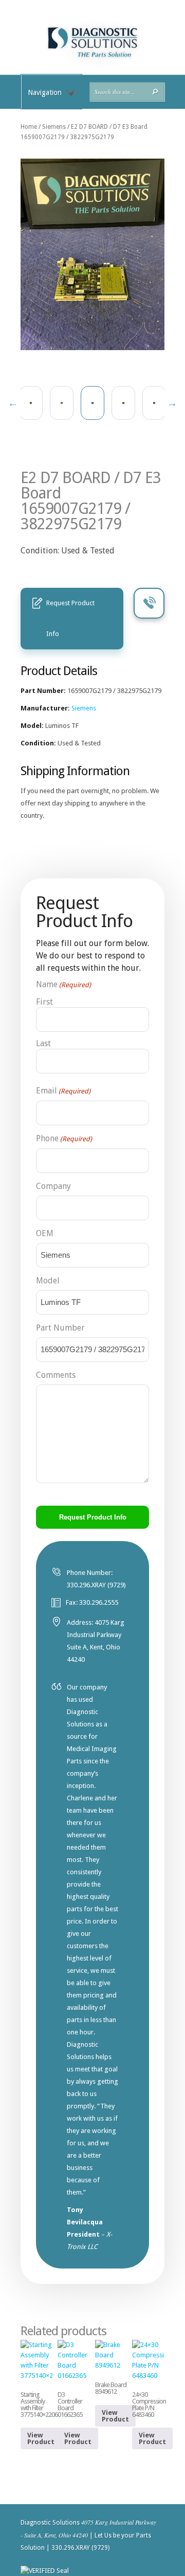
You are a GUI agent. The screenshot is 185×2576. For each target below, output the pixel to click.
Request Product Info (70, 618)
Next (172, 403)
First (44, 1002)
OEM (45, 1233)
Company (53, 1186)
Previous (13, 403)
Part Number (60, 1328)
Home (29, 127)
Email (63, 1091)
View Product (41, 2438)
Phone (64, 1138)
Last (43, 1043)
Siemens (54, 127)
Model (48, 1281)
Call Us (149, 603)
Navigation (45, 92)
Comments (56, 1375)
